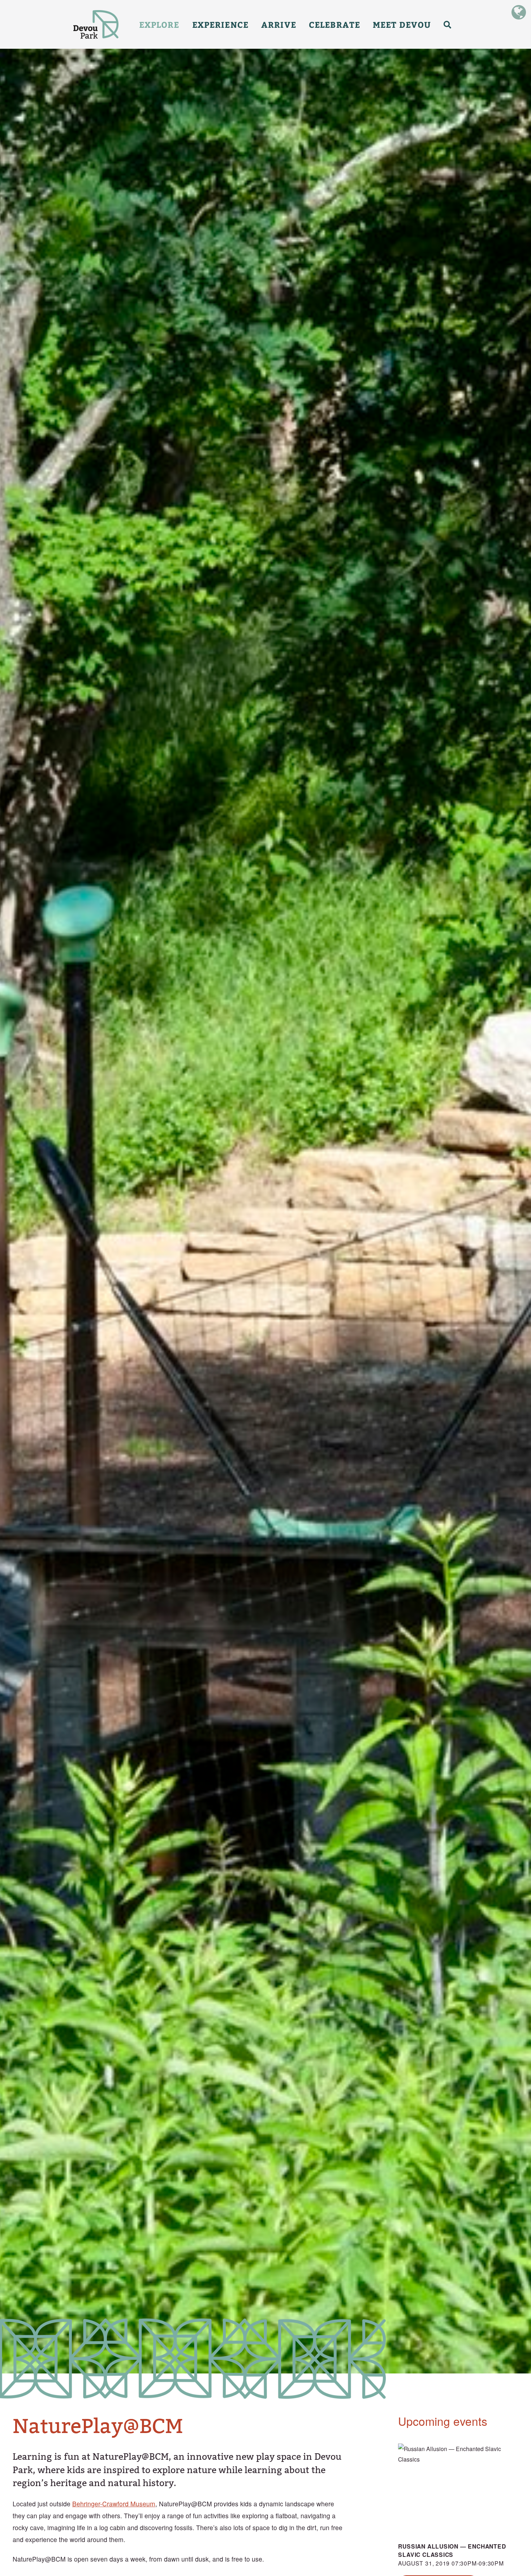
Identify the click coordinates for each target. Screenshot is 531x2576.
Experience (220, 24)
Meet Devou (402, 24)
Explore (159, 24)
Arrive (279, 24)
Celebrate (334, 24)
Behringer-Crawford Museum (114, 2504)
